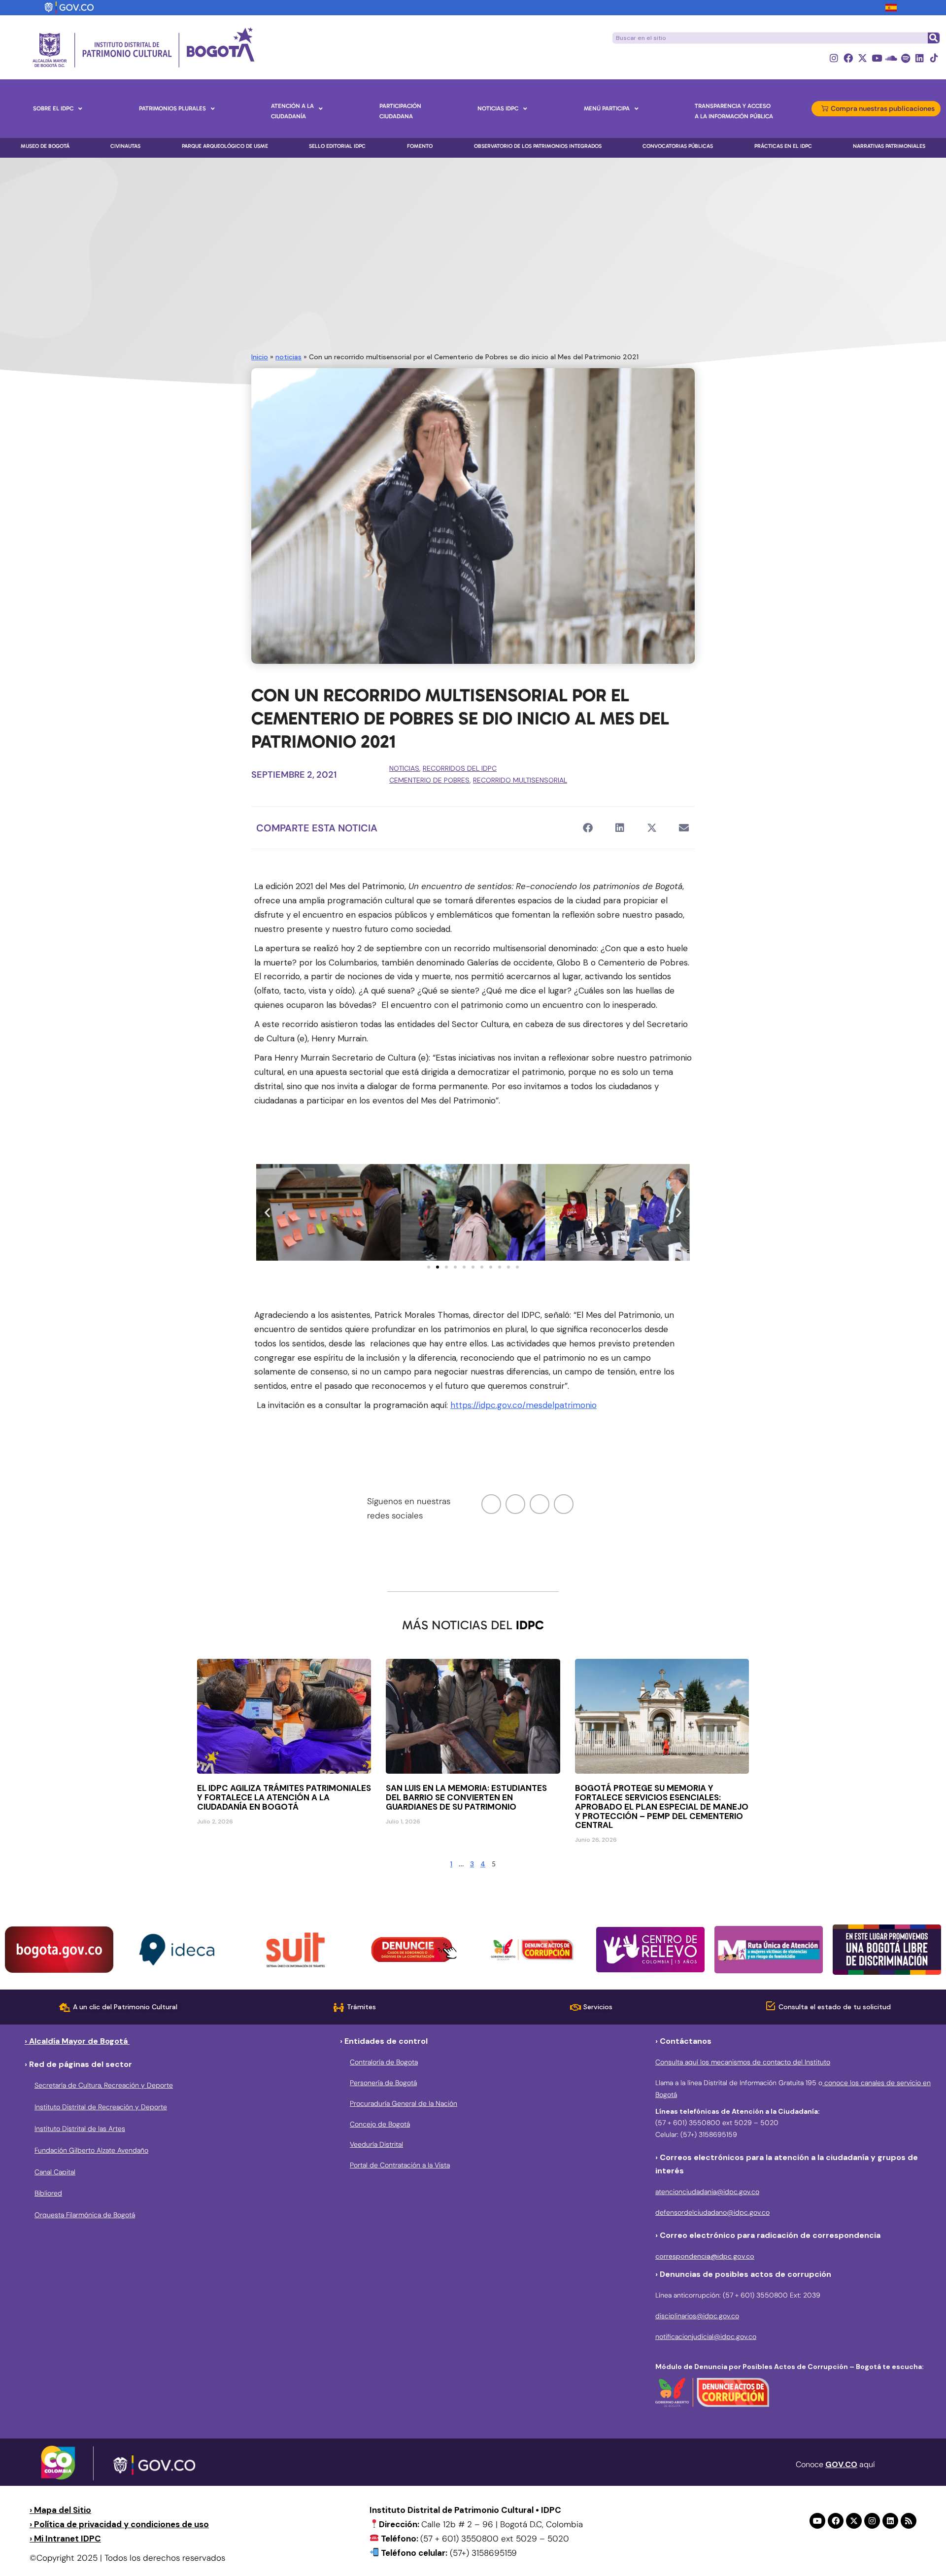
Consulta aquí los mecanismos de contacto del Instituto (743, 2062)
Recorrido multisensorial (520, 780)
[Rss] (909, 2521)
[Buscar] (933, 38)
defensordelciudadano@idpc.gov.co (712, 2212)
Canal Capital (55, 2172)
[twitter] (515, 1504)
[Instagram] (834, 58)
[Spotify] (905, 58)
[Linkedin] (920, 58)
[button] (588, 828)
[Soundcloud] (891, 58)
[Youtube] (877, 58)
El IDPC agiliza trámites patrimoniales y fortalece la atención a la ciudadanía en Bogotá (284, 1797)
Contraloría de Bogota (384, 2062)
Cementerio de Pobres (429, 780)
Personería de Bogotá (383, 2083)
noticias (288, 357)
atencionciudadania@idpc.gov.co (707, 2192)
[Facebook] (848, 58)
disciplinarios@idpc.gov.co (697, 2316)
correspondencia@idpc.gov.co (705, 2256)
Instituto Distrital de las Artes (80, 2129)
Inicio (260, 357)
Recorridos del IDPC (460, 768)
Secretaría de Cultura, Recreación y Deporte (104, 2085)
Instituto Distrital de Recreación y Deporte (101, 2107)
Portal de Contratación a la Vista (400, 2165)
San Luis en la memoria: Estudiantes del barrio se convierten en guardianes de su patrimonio (466, 1797)
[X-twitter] (862, 58)
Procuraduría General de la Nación (404, 2103)
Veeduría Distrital (376, 2144)
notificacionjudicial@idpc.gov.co (706, 2336)
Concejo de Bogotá (380, 2124)
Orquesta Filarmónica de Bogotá (85, 2215)
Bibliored (48, 2193)
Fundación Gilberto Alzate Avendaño (91, 2150)
